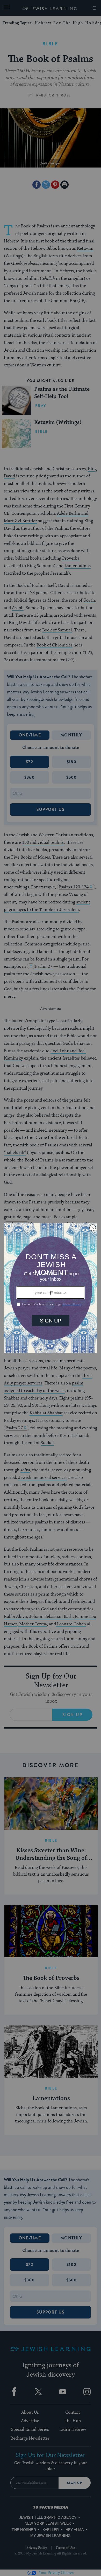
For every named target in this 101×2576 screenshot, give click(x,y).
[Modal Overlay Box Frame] (51, 1288)
